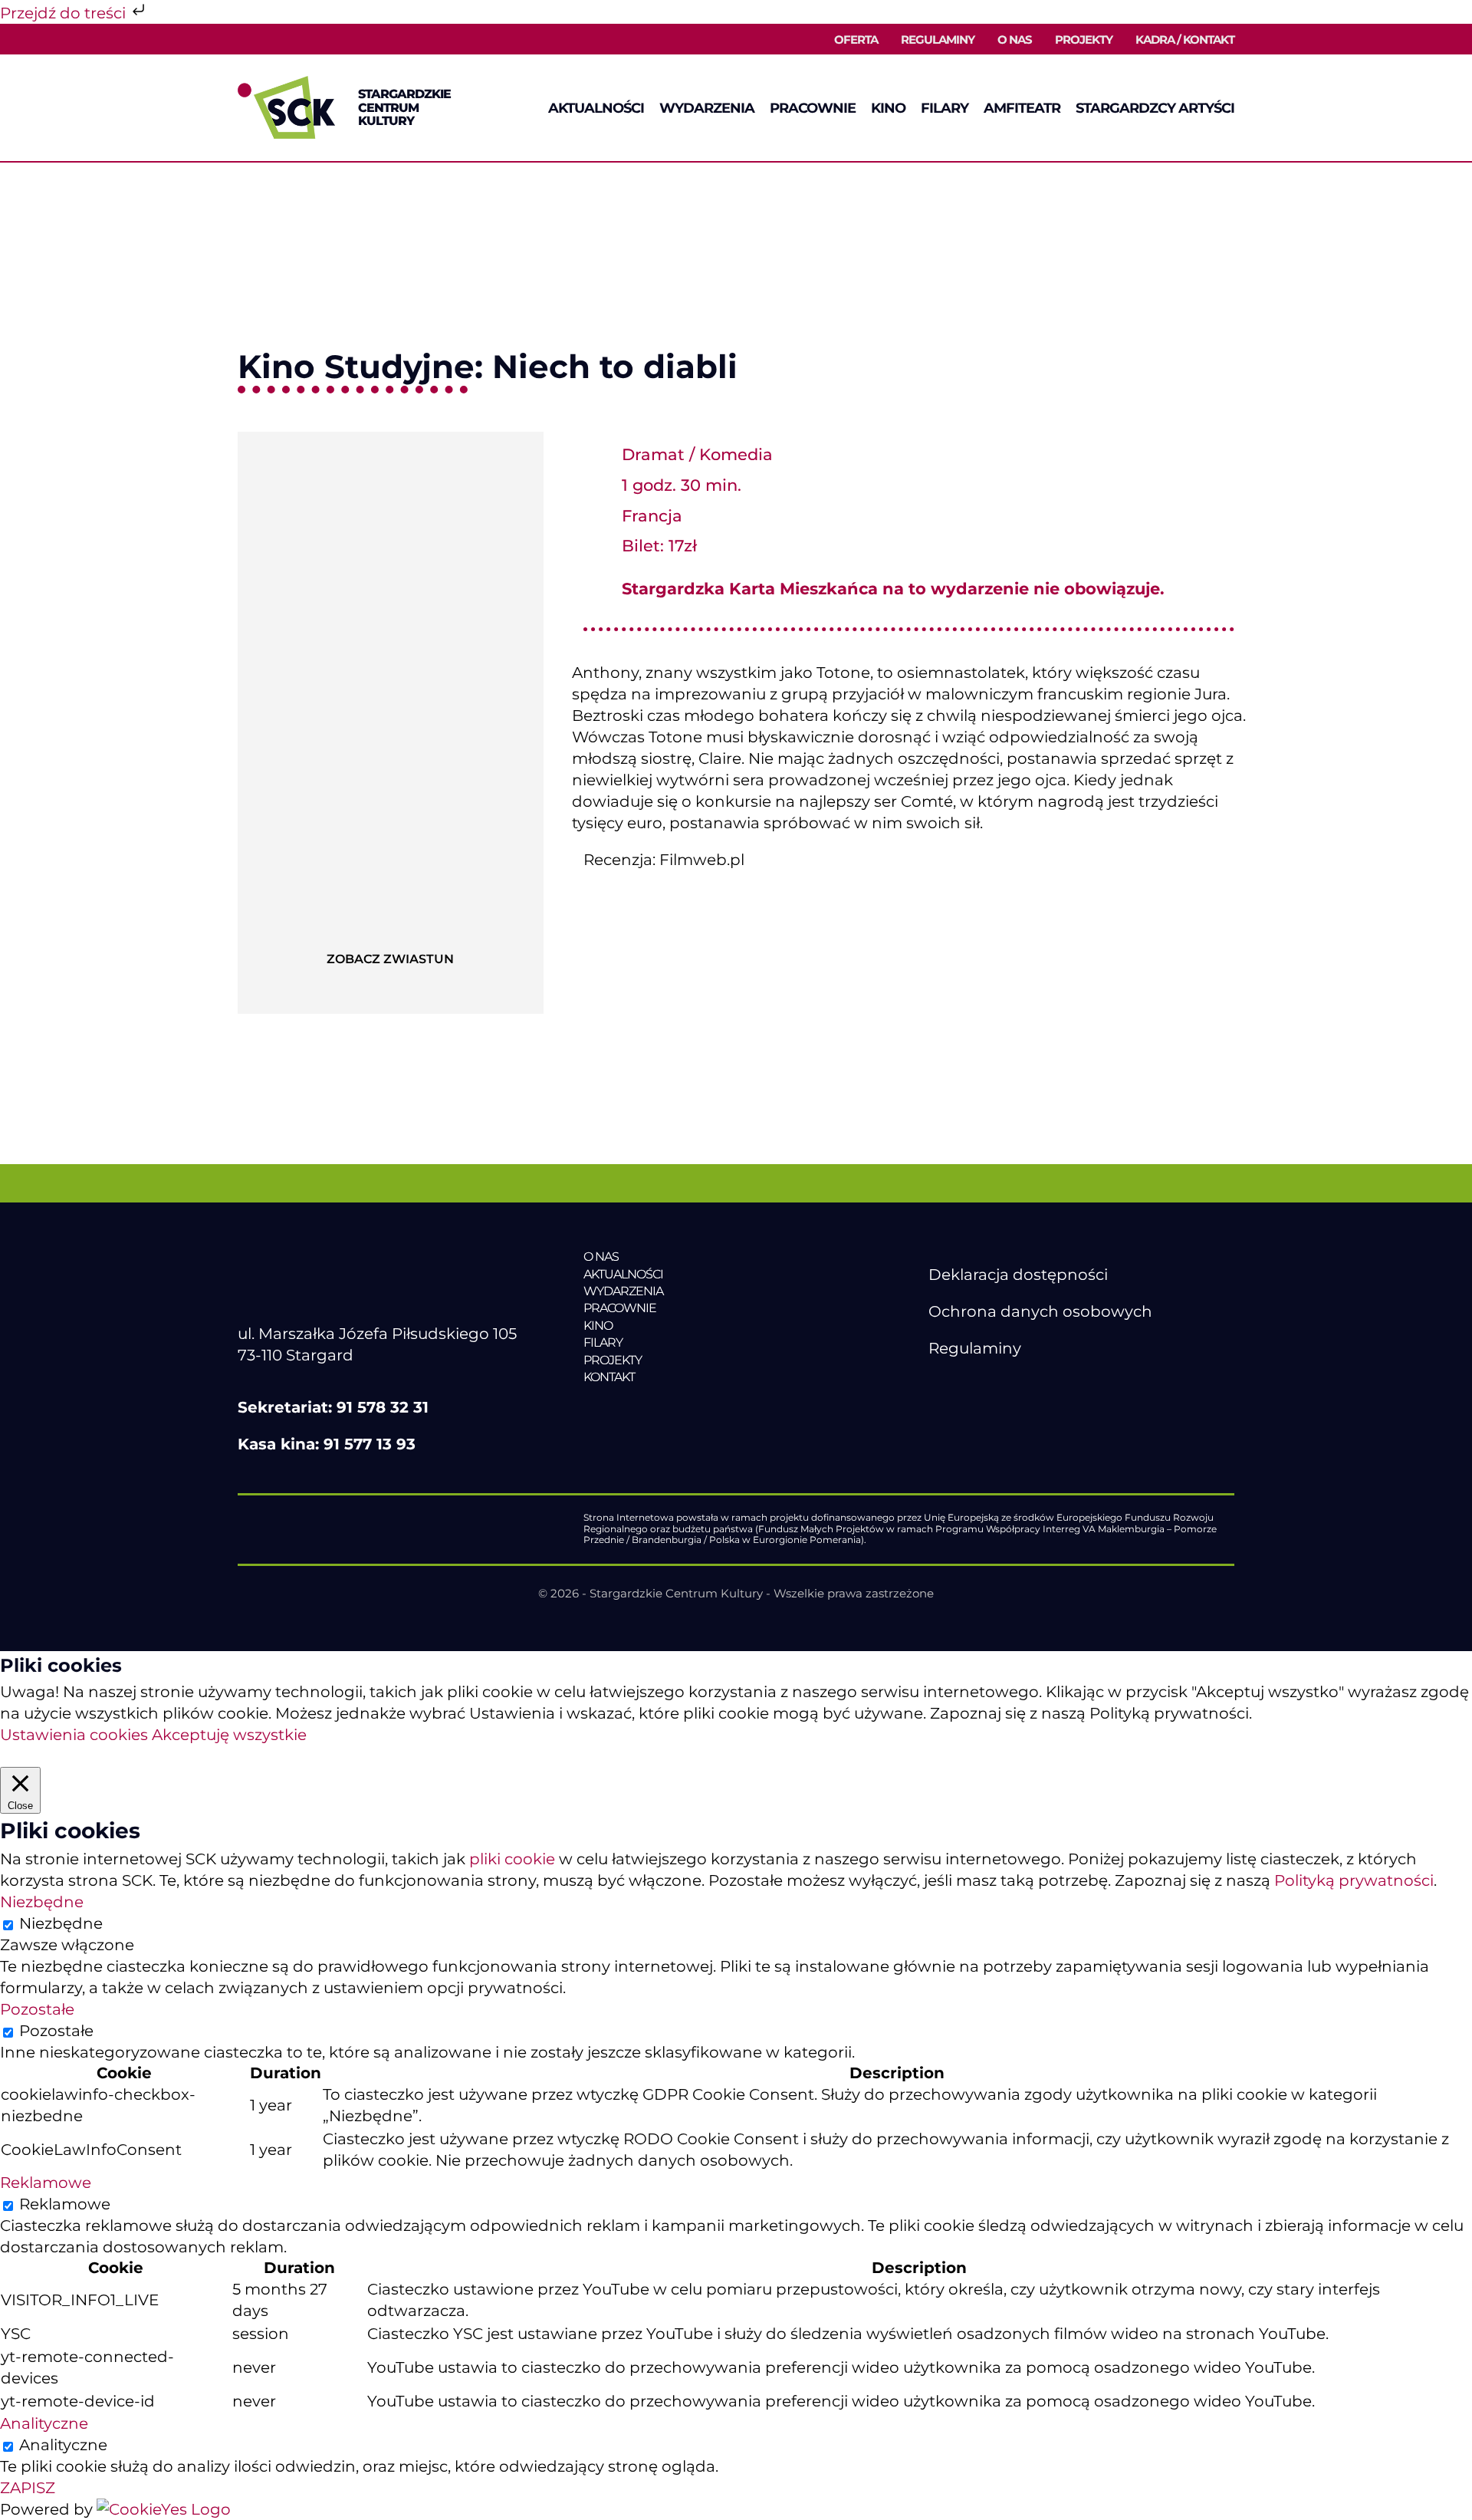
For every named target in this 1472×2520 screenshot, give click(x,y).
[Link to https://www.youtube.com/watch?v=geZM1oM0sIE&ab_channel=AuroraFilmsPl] (390, 920)
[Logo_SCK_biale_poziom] (373, 1256)
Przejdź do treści (65, 13)
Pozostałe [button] (37, 2009)
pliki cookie (512, 1859)
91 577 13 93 (370, 1444)
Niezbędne (61, 1923)
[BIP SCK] (959, 1411)
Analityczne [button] (44, 2423)
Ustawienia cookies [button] (74, 1735)
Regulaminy (975, 1348)
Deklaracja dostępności (1018, 1275)
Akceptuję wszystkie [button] (229, 1735)
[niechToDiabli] (391, 439)
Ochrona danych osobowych (1040, 1311)
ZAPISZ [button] (28, 2488)
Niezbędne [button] (42, 1902)
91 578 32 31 (383, 1407)
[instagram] (1001, 1385)
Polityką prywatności (1354, 1880)
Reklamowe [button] (46, 2183)
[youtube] (969, 1385)
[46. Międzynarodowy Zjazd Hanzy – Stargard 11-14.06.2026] (688, 1409)
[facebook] (937, 1385)
